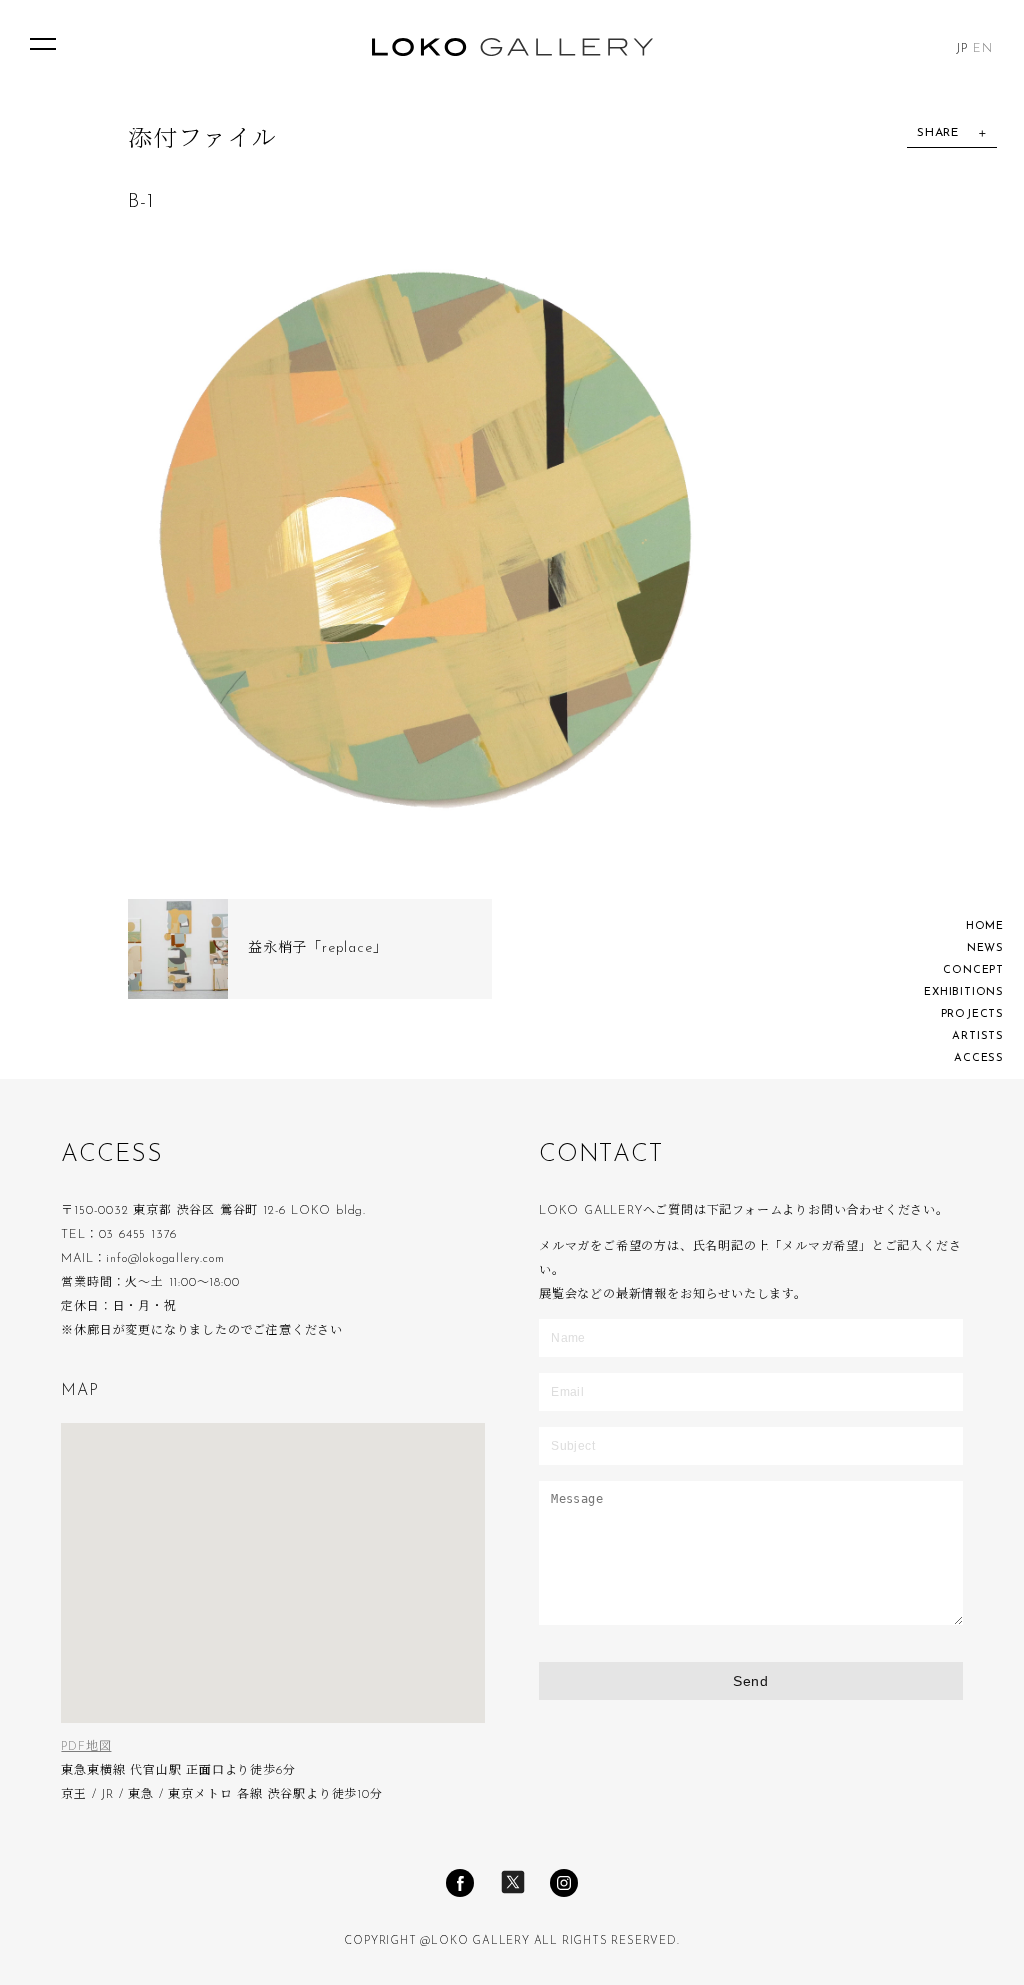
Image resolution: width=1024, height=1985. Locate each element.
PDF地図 (86, 1747)
